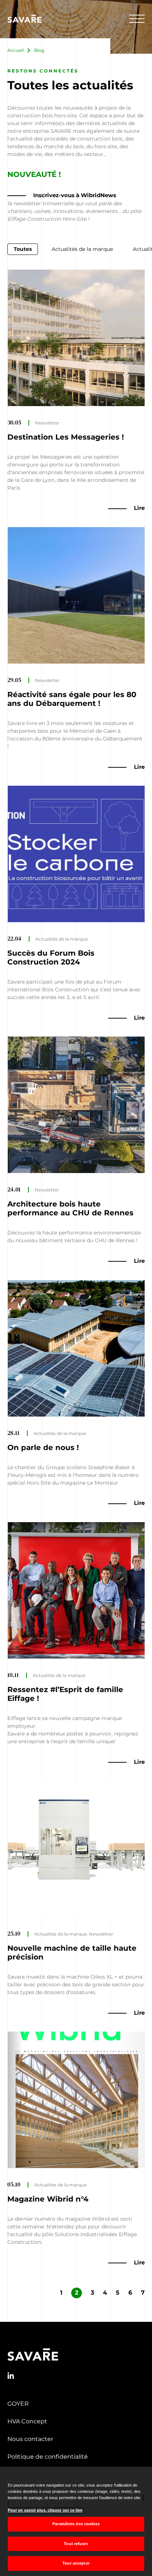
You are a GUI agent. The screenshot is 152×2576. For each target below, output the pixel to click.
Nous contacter (30, 2439)
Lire (139, 508)
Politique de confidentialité (48, 2457)
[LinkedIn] (11, 2376)
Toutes (23, 249)
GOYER (18, 2404)
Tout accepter (76, 2563)
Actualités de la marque (82, 249)
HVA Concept (27, 2421)
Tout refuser (76, 2544)
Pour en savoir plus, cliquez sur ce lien (45, 2510)
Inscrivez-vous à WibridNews (75, 195)
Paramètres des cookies (76, 2524)
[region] (76, 2521)
